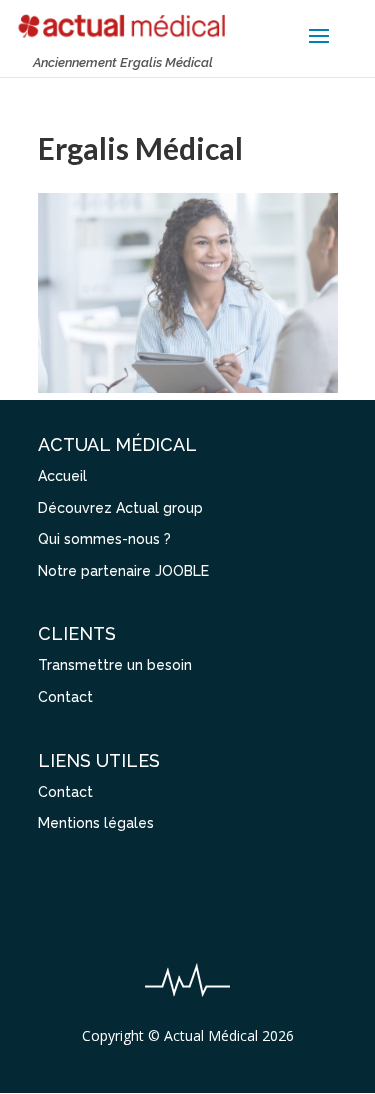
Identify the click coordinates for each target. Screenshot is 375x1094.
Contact (65, 697)
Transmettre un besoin (115, 665)
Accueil (62, 476)
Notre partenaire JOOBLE (123, 571)
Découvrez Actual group (120, 508)
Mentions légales (96, 823)
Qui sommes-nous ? (104, 539)
